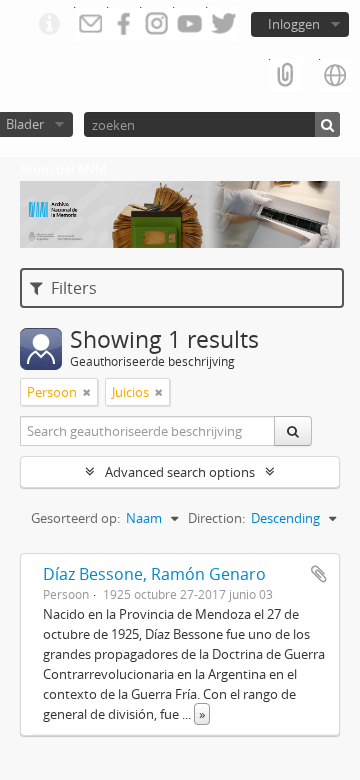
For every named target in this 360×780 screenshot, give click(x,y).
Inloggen (294, 24)
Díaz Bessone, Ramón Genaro (154, 574)
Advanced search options (180, 472)
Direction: (216, 518)
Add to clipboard (319, 574)
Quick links (49, 25)
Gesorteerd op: (75, 518)
